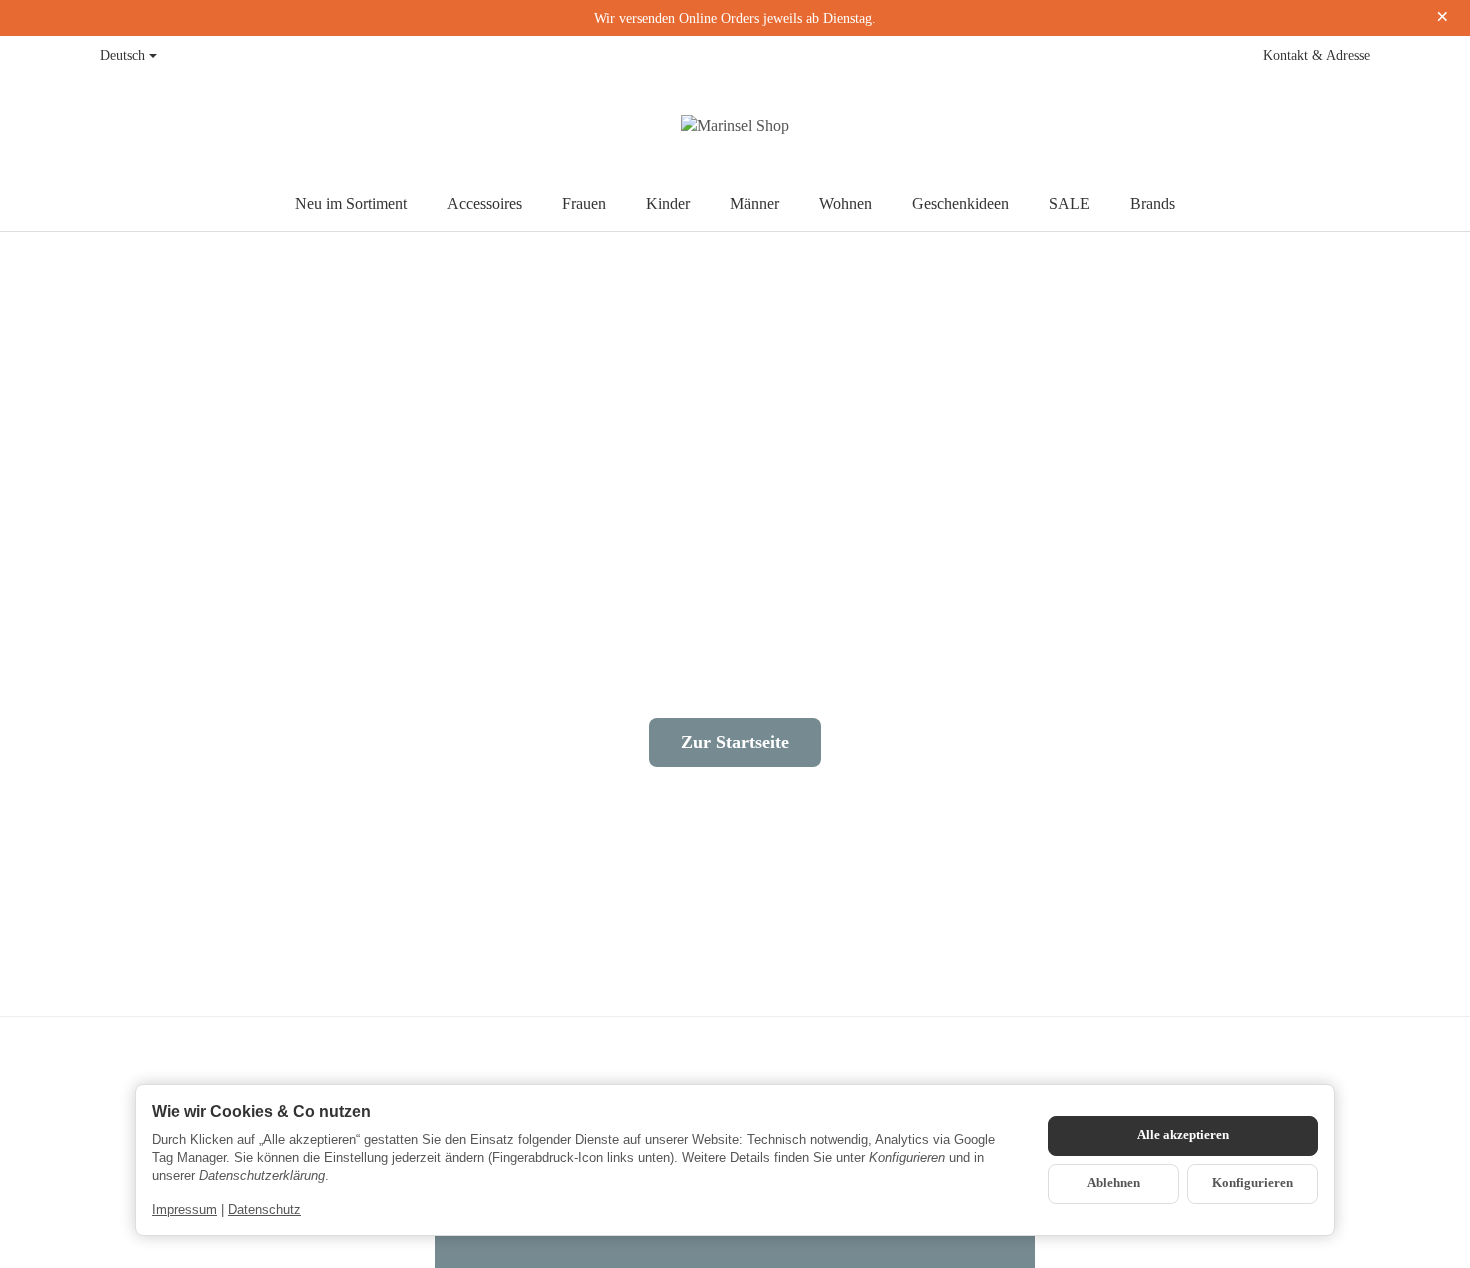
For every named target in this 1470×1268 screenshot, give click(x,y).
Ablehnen (1113, 1183)
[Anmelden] (1312, 126)
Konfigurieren (1252, 1183)
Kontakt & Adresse (1316, 55)
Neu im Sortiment (351, 203)
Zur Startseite (735, 742)
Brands (1152, 203)
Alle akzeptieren (1183, 1135)
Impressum (184, 1209)
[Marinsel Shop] (734, 126)
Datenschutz (264, 1209)
